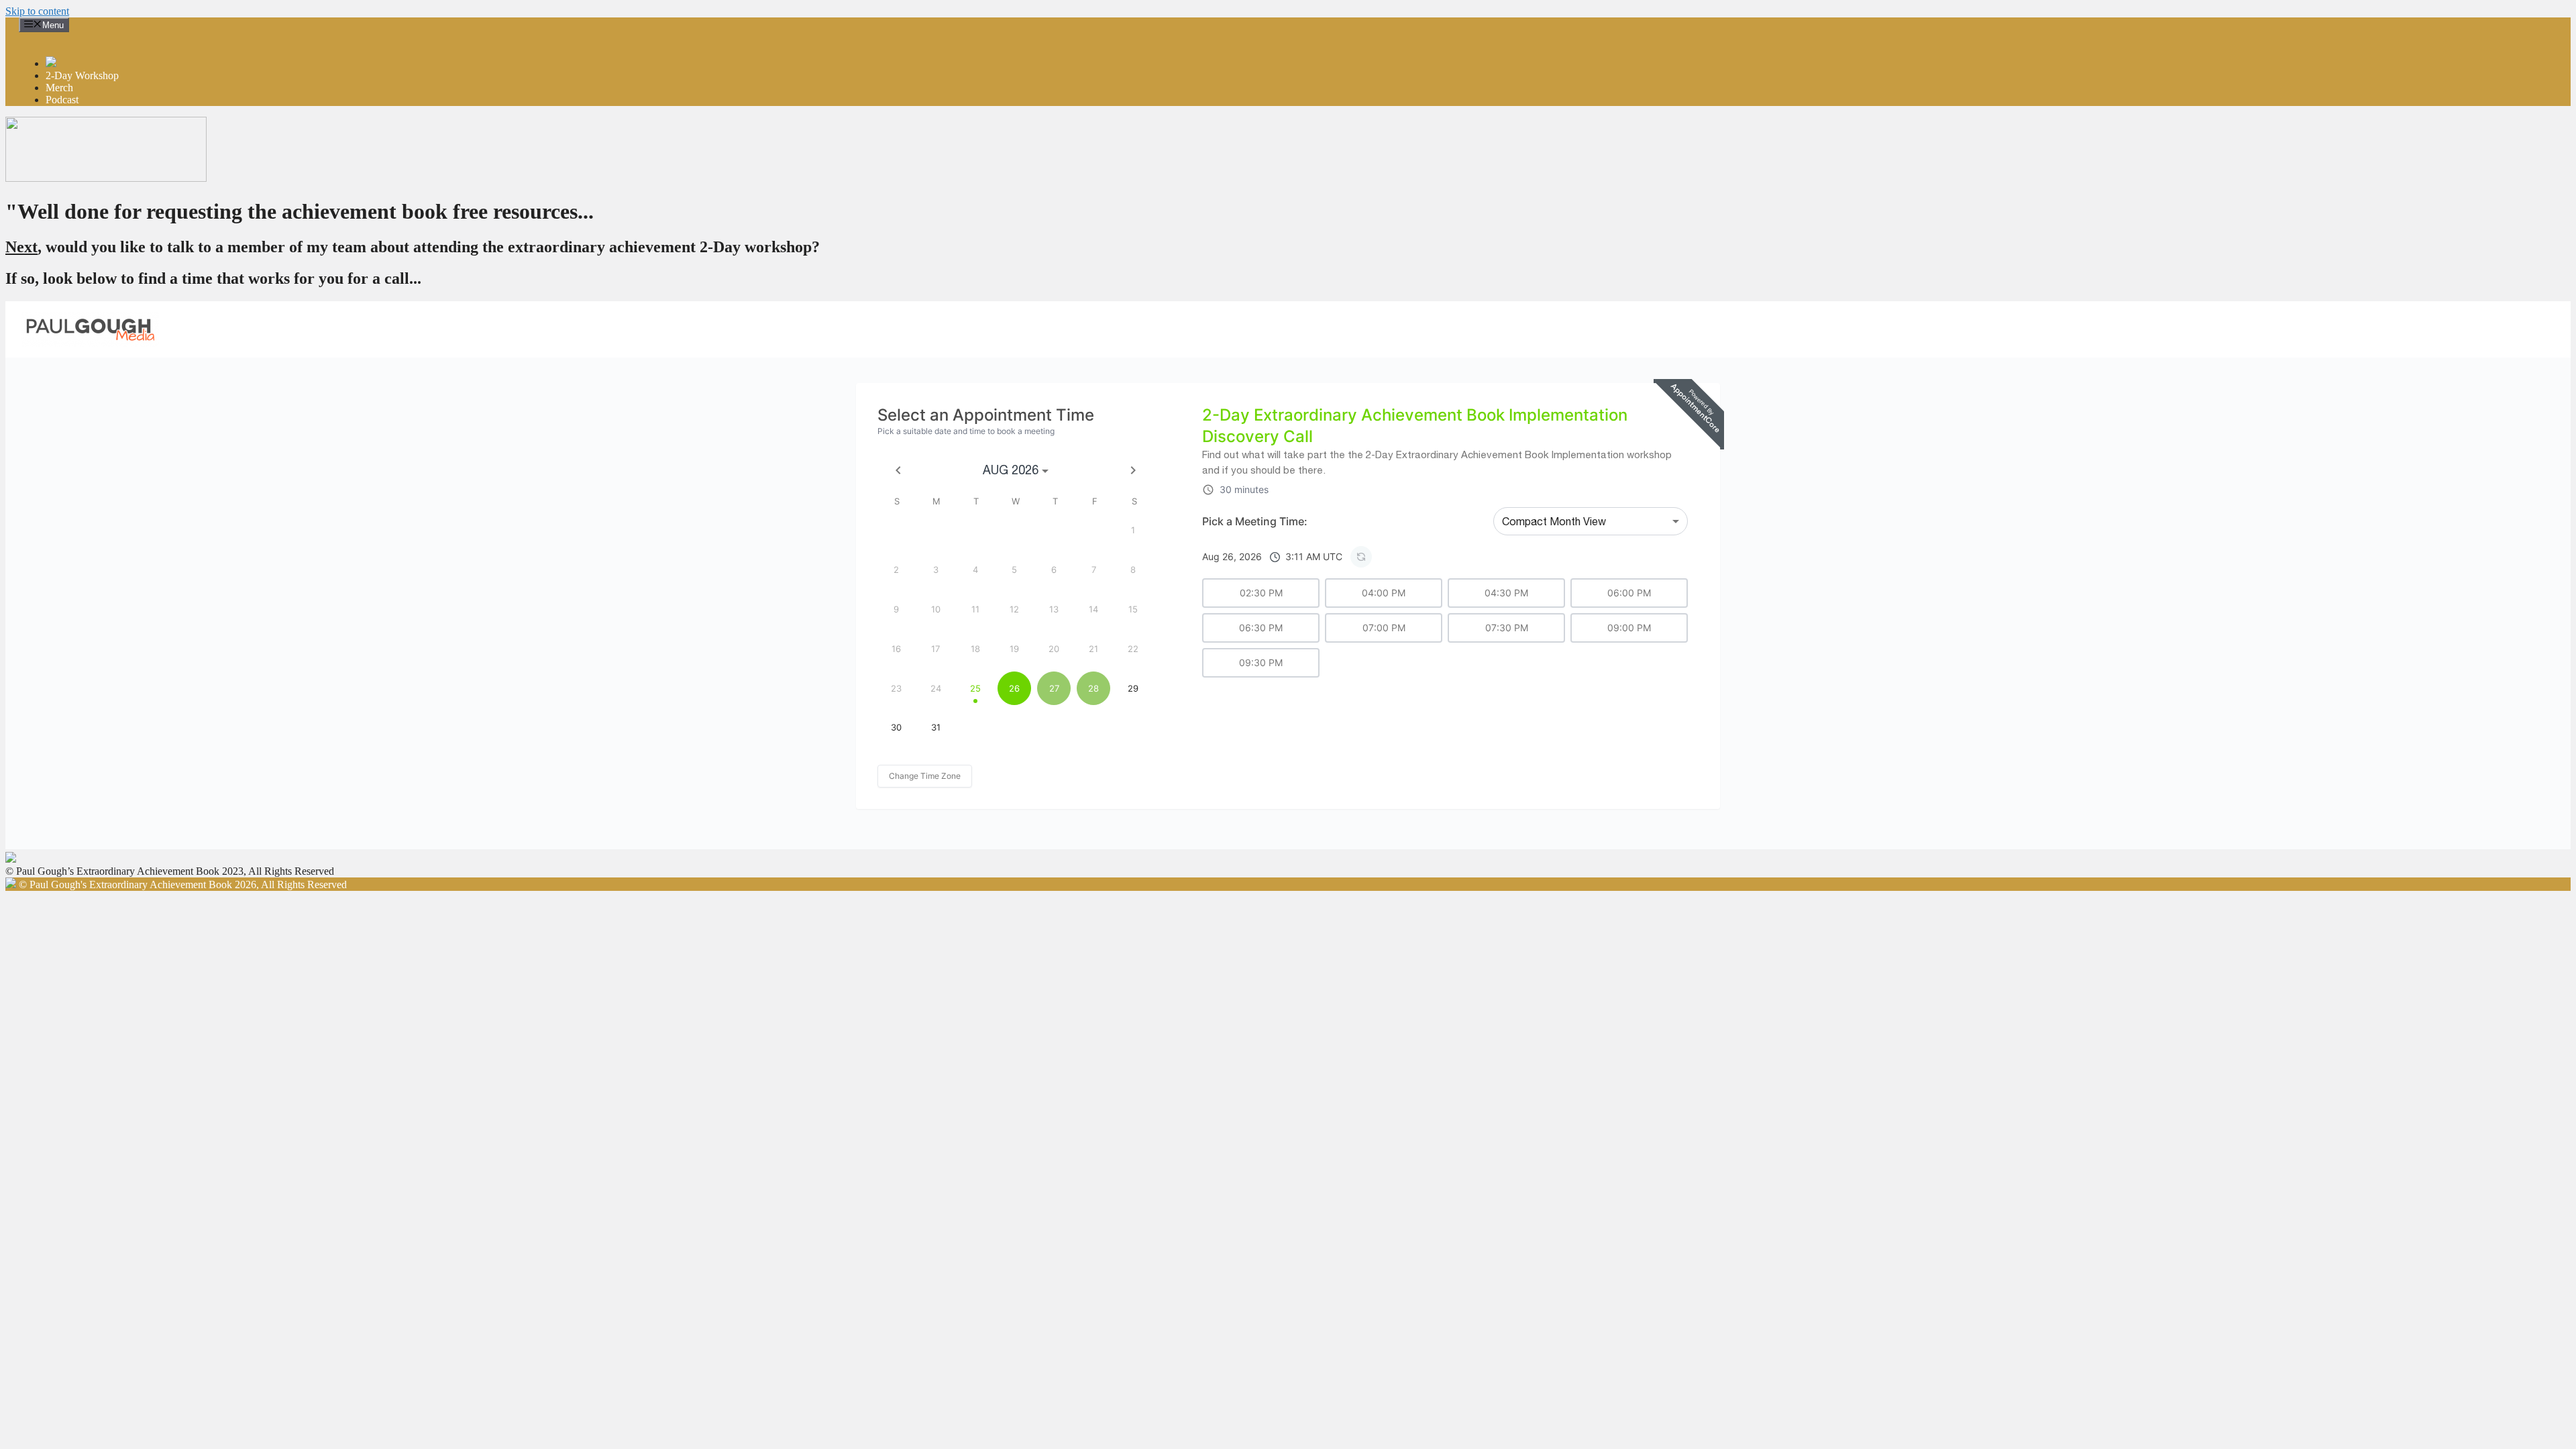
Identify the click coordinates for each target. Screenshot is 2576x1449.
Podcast (62, 100)
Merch (59, 88)
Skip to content (37, 11)
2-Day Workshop (82, 75)
